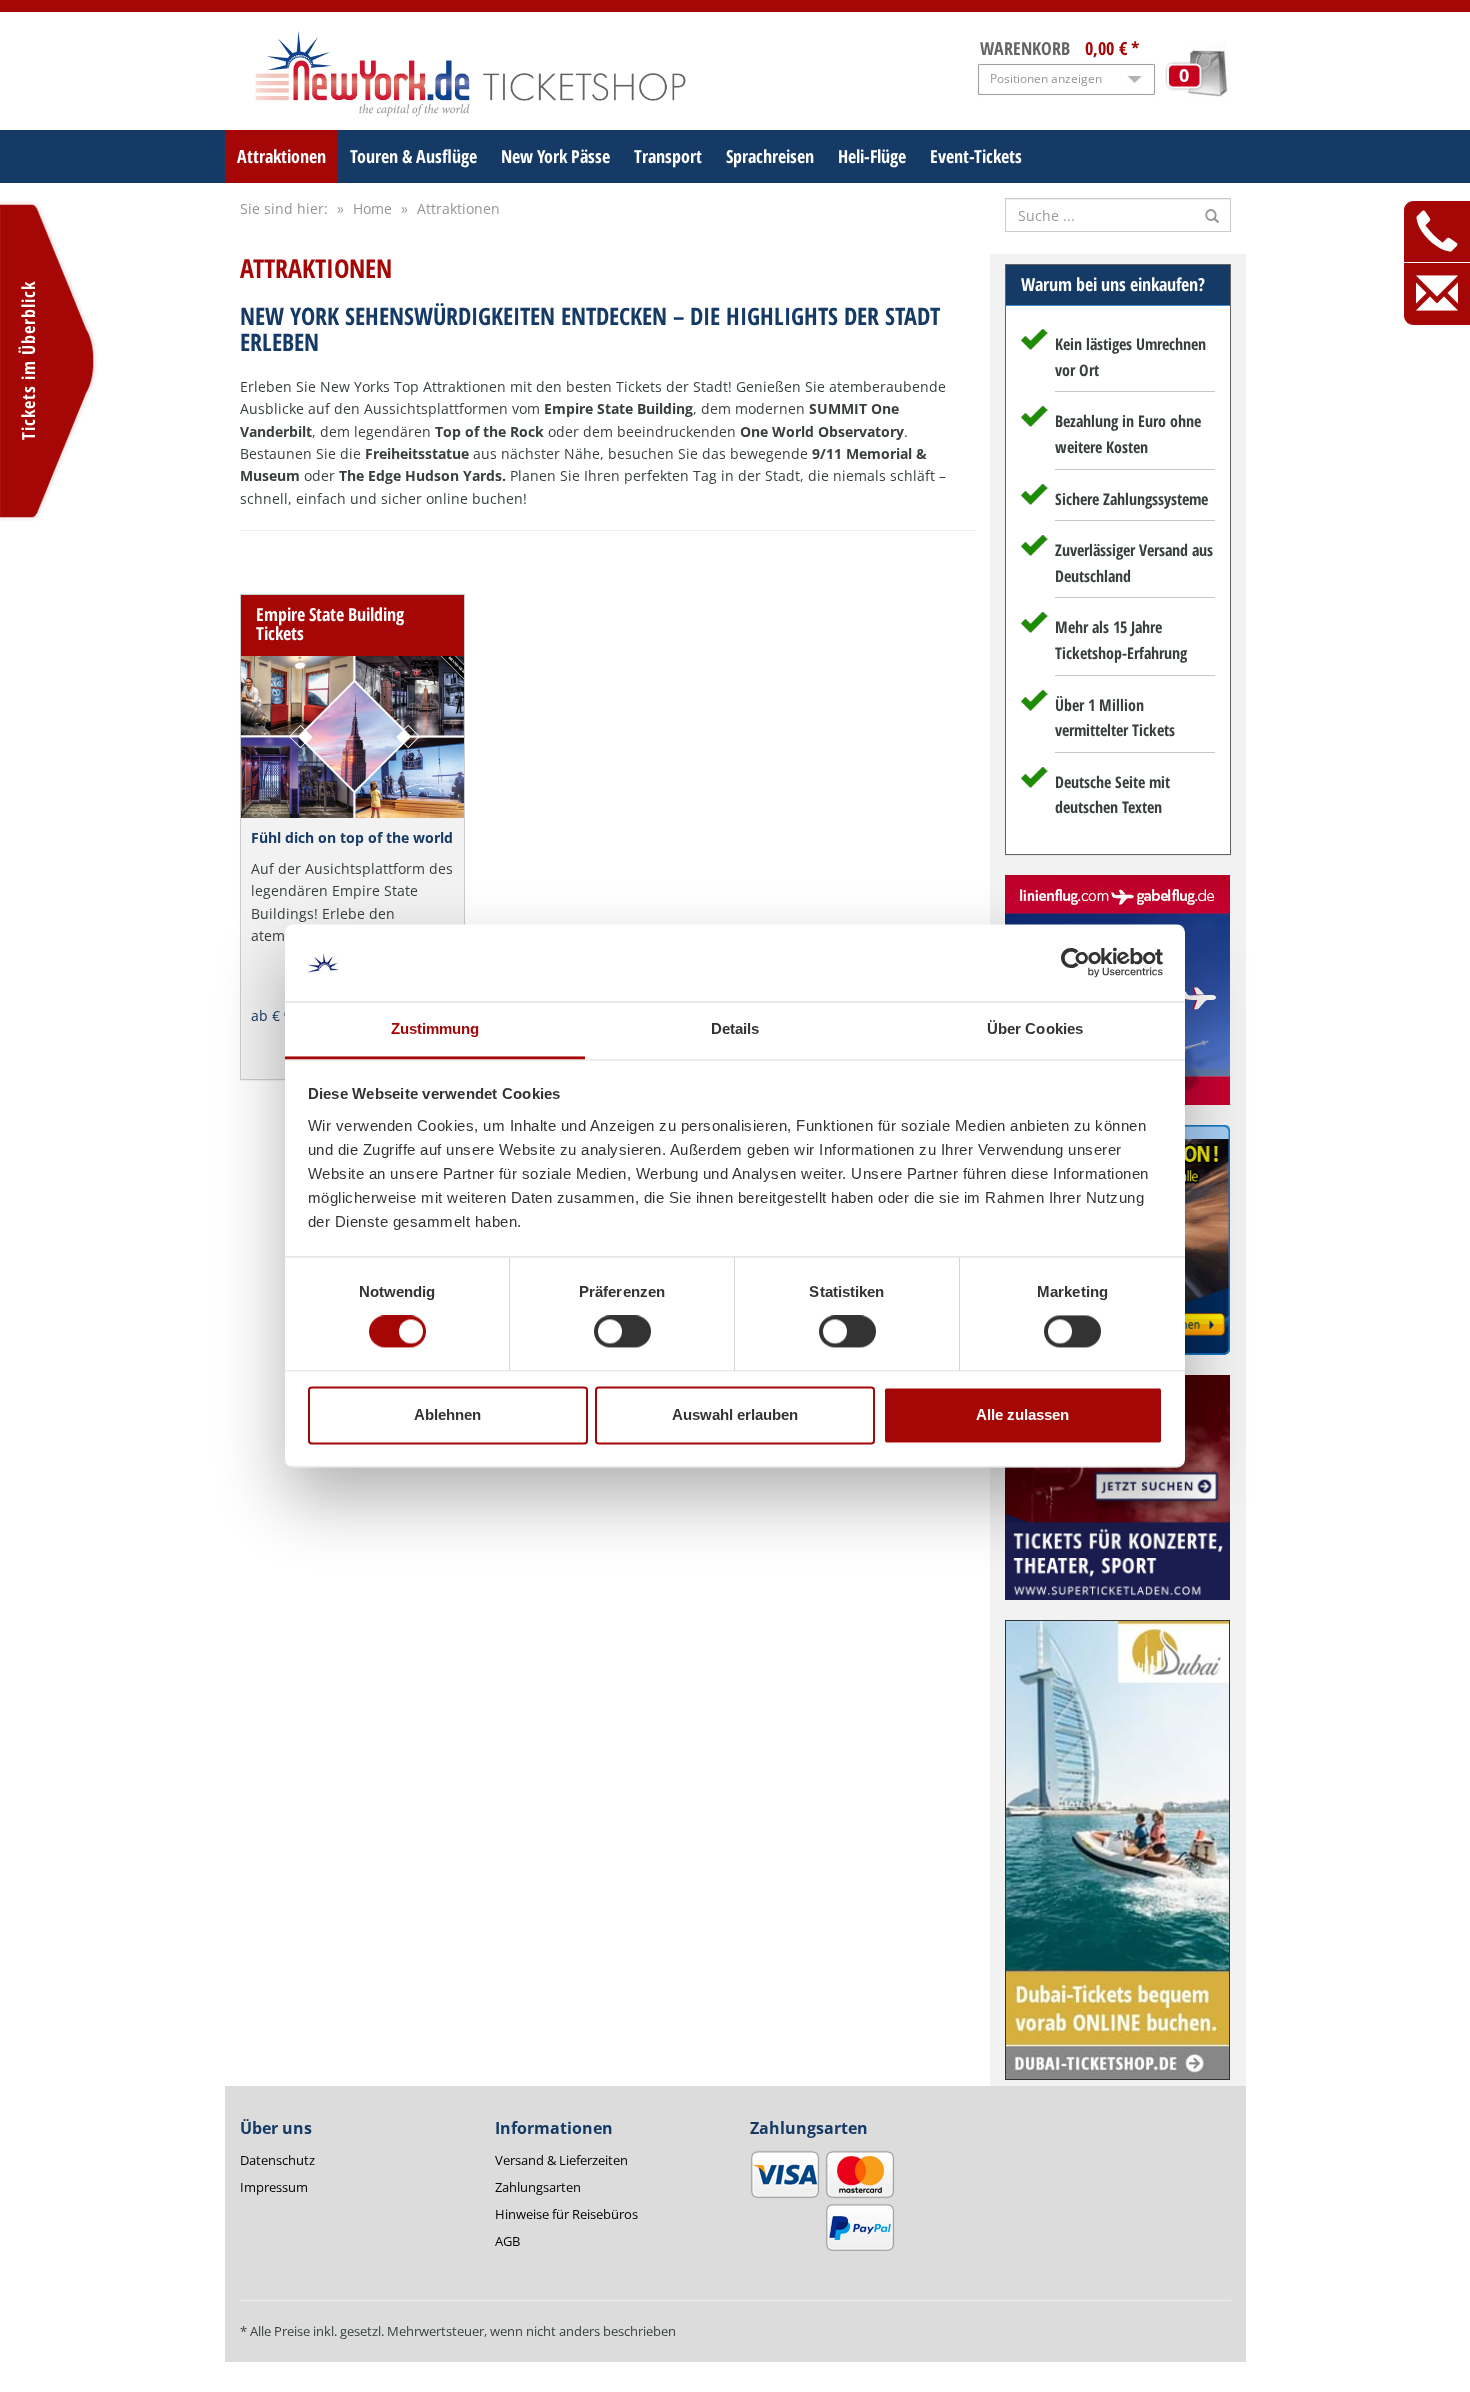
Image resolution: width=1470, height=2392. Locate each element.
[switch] (622, 1332)
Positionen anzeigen (1046, 78)
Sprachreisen (770, 156)
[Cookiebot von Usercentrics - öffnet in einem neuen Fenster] (1075, 963)
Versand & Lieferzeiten (561, 2160)
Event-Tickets (976, 156)
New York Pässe (555, 156)
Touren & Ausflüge (413, 156)
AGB (507, 2241)
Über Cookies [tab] (1035, 1028)
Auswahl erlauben (735, 1414)
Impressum (274, 2187)
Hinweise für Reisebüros (566, 2214)
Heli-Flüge (872, 156)
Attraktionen (281, 156)
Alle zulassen (1022, 1414)
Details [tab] (735, 1028)
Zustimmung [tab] (435, 1028)
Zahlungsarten (538, 2187)
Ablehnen (447, 1414)
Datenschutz (277, 2160)
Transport (668, 156)
